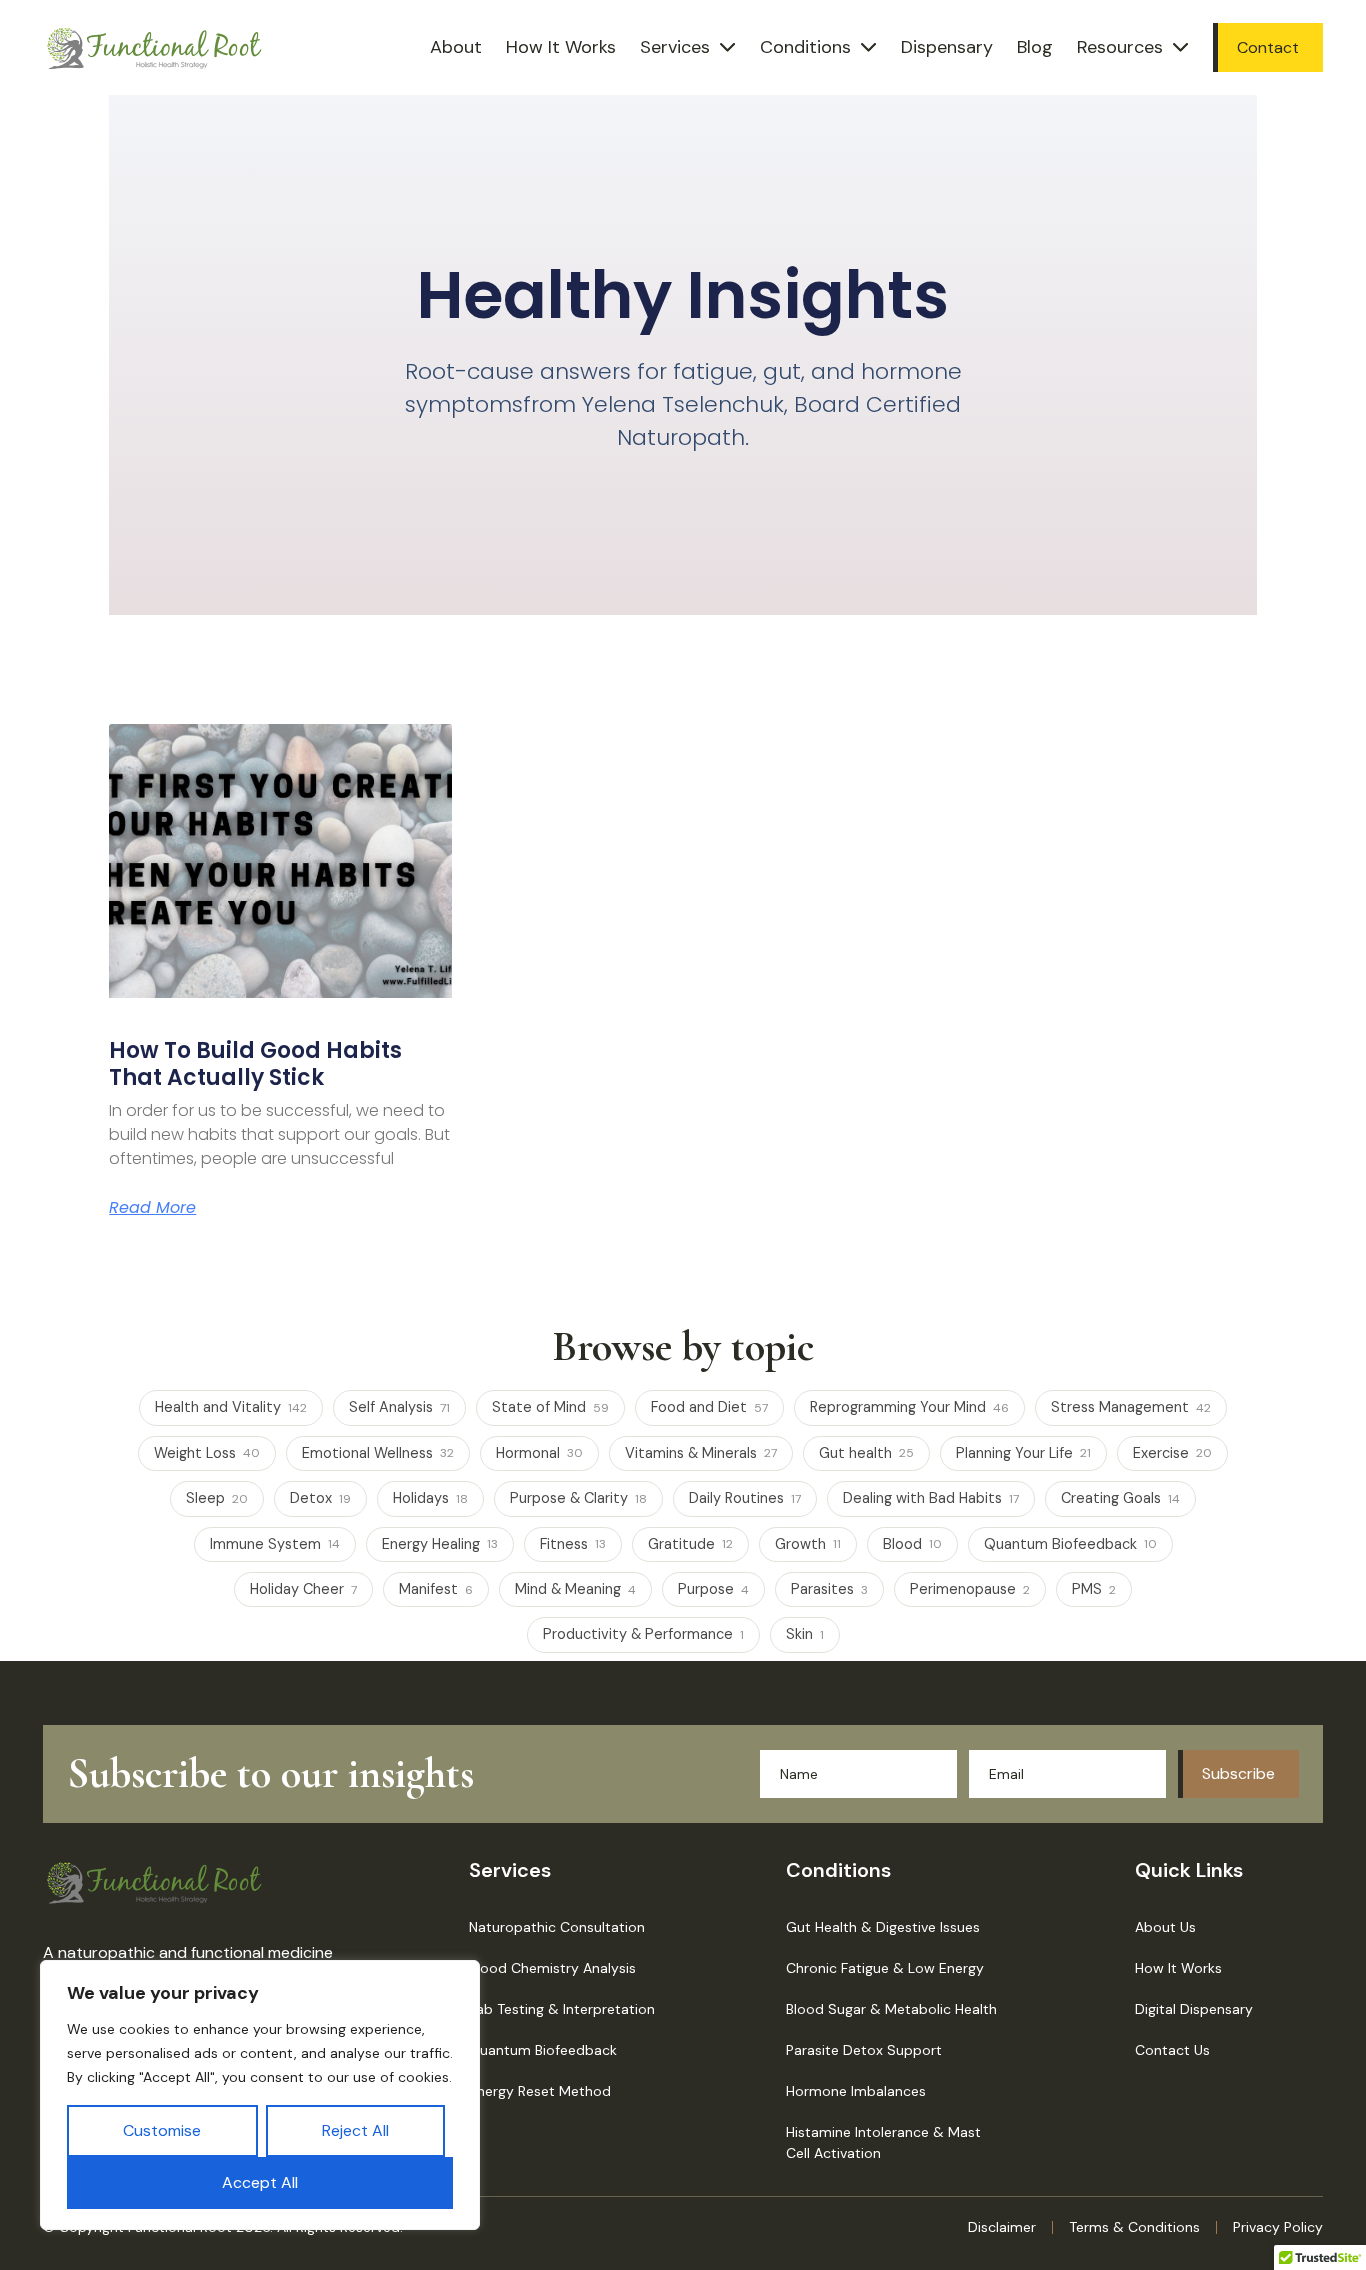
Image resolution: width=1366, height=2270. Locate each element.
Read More (152, 1208)
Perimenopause (970, 1589)
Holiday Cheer (303, 1589)
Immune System (275, 1544)
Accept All (260, 2182)
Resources (1120, 47)
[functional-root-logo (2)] (154, 1882)
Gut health (866, 1453)
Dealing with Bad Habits (931, 1498)
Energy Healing (440, 1544)
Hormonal (539, 1453)
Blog (1035, 47)
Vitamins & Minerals (701, 1453)
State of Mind (550, 1407)
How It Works (561, 47)
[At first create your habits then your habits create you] (280, 861)
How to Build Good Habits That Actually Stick (255, 1063)
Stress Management (1131, 1407)
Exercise (1172, 1453)
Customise (162, 2130)
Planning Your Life (1023, 1453)
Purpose (713, 1589)
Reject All (355, 2130)
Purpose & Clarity (578, 1498)
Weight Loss (207, 1453)
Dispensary (947, 47)
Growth (808, 1544)
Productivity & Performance (643, 1634)
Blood (912, 1544)
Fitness (573, 1544)
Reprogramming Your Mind (909, 1407)
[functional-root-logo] (154, 47)
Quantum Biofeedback (1070, 1544)
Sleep (217, 1498)
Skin (805, 1634)
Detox (320, 1498)
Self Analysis (399, 1407)
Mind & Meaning (575, 1589)
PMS (1094, 1589)
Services (675, 47)
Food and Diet (709, 1407)
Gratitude (690, 1544)
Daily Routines (745, 1498)
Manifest (436, 1589)
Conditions (805, 47)
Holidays (430, 1498)
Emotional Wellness (378, 1453)
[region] (260, 2095)
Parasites (829, 1589)
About (456, 47)
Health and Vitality (231, 1407)
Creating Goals (1120, 1498)
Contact (1268, 47)
